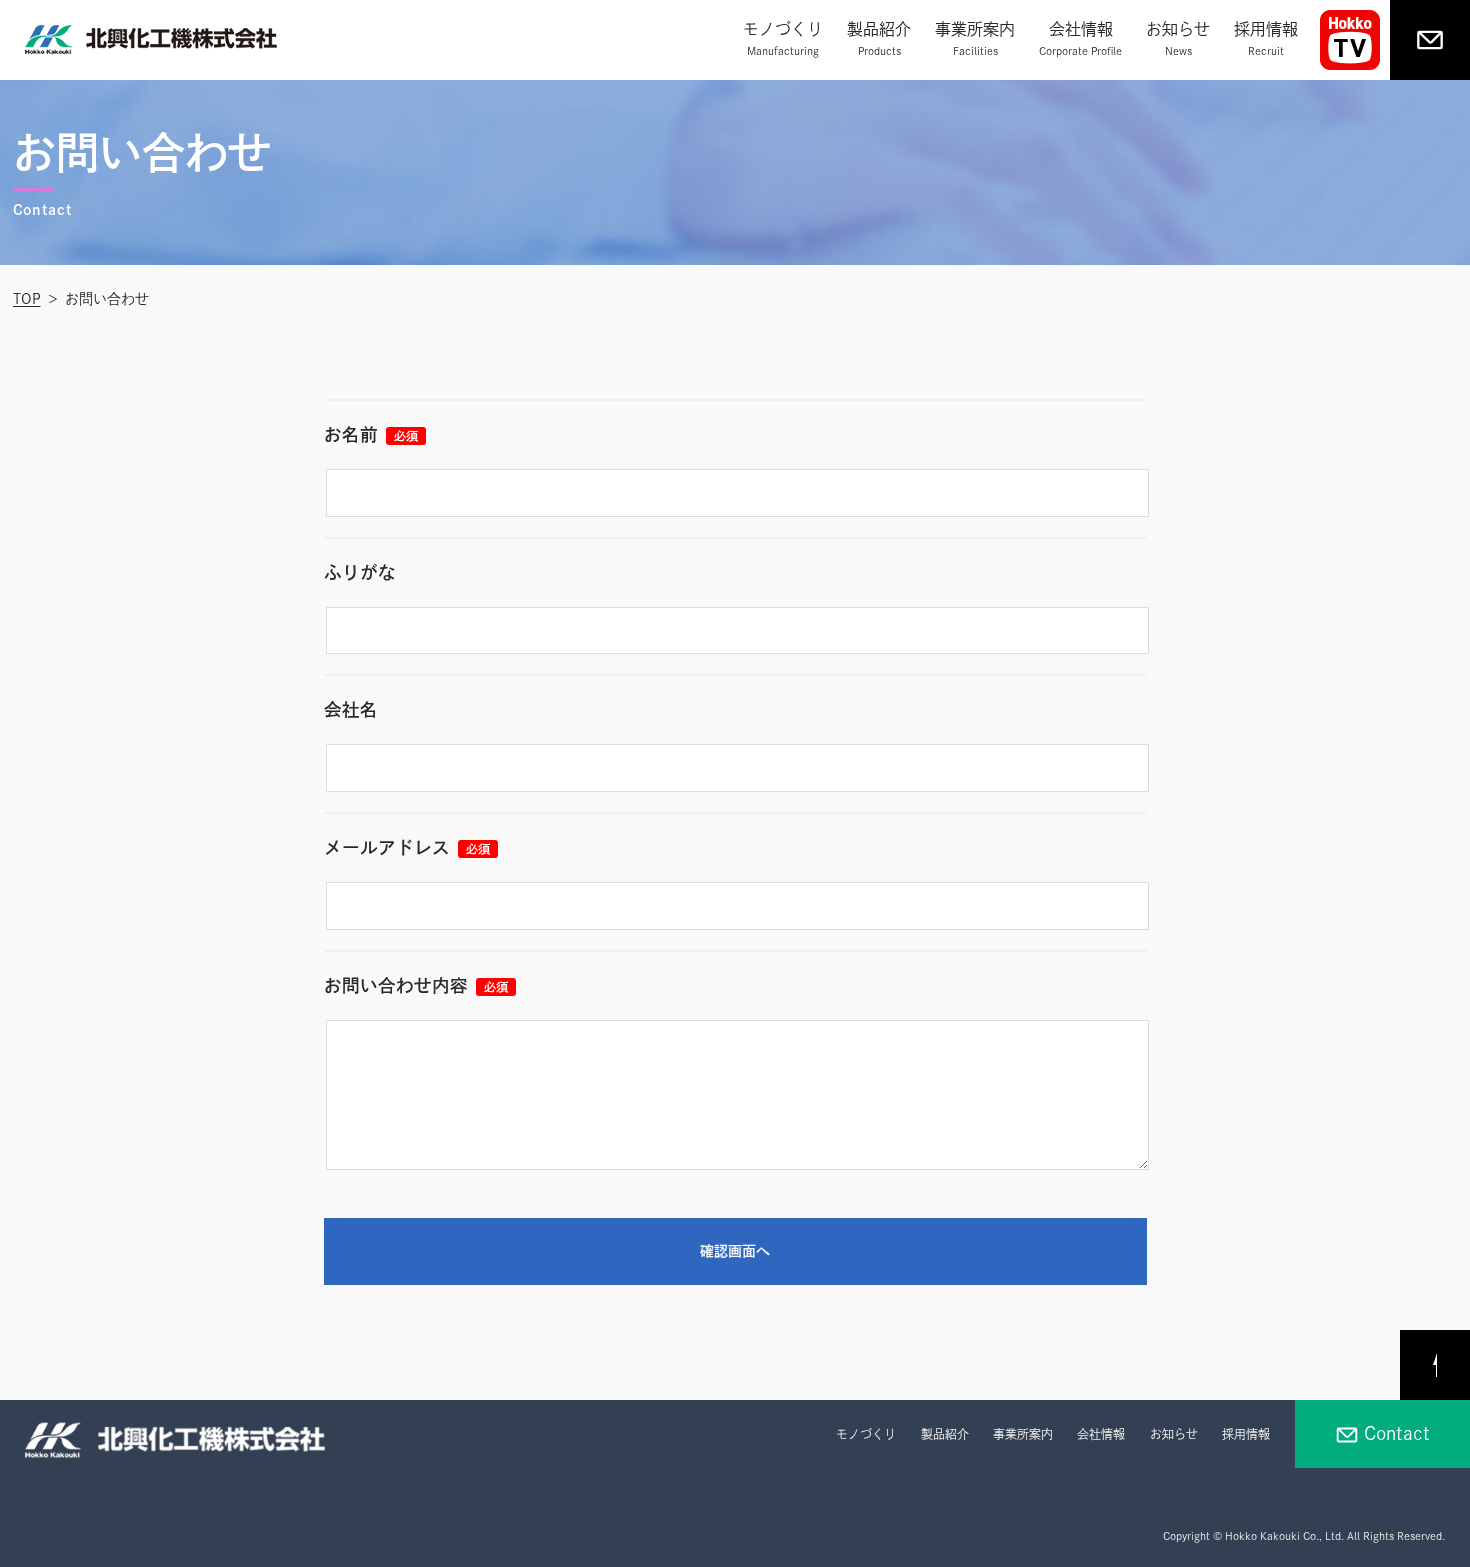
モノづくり (783, 38)
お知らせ (1178, 38)
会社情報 (1080, 38)
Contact (1397, 1433)
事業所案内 (975, 38)
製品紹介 (879, 38)
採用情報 (1266, 38)
